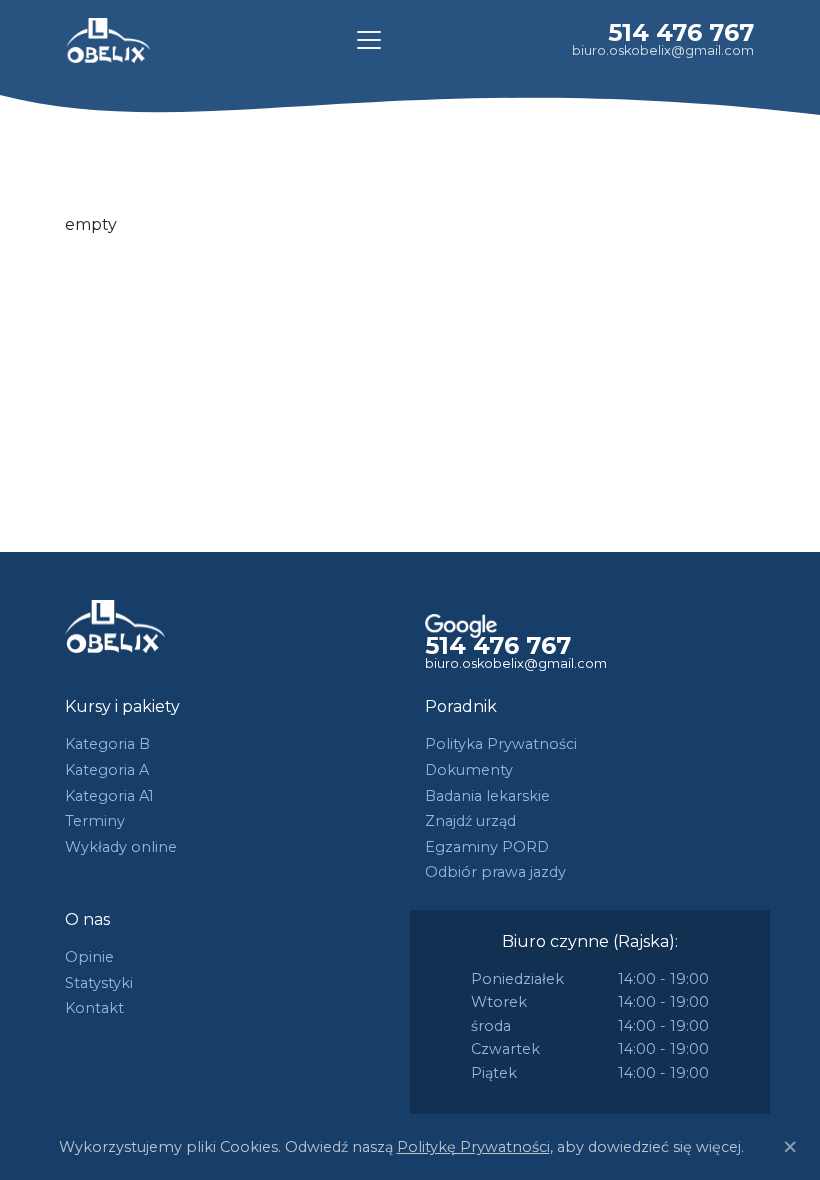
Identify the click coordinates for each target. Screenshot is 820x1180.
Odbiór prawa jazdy (495, 872)
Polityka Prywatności (501, 744)
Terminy (95, 821)
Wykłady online (121, 847)
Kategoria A (107, 770)
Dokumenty (469, 770)
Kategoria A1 (109, 796)
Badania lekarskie (487, 796)
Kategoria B (107, 744)
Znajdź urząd (470, 821)
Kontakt (94, 1008)
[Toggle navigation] (369, 40)
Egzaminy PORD (487, 847)
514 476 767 (681, 32)
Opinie (89, 957)
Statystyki (99, 983)
